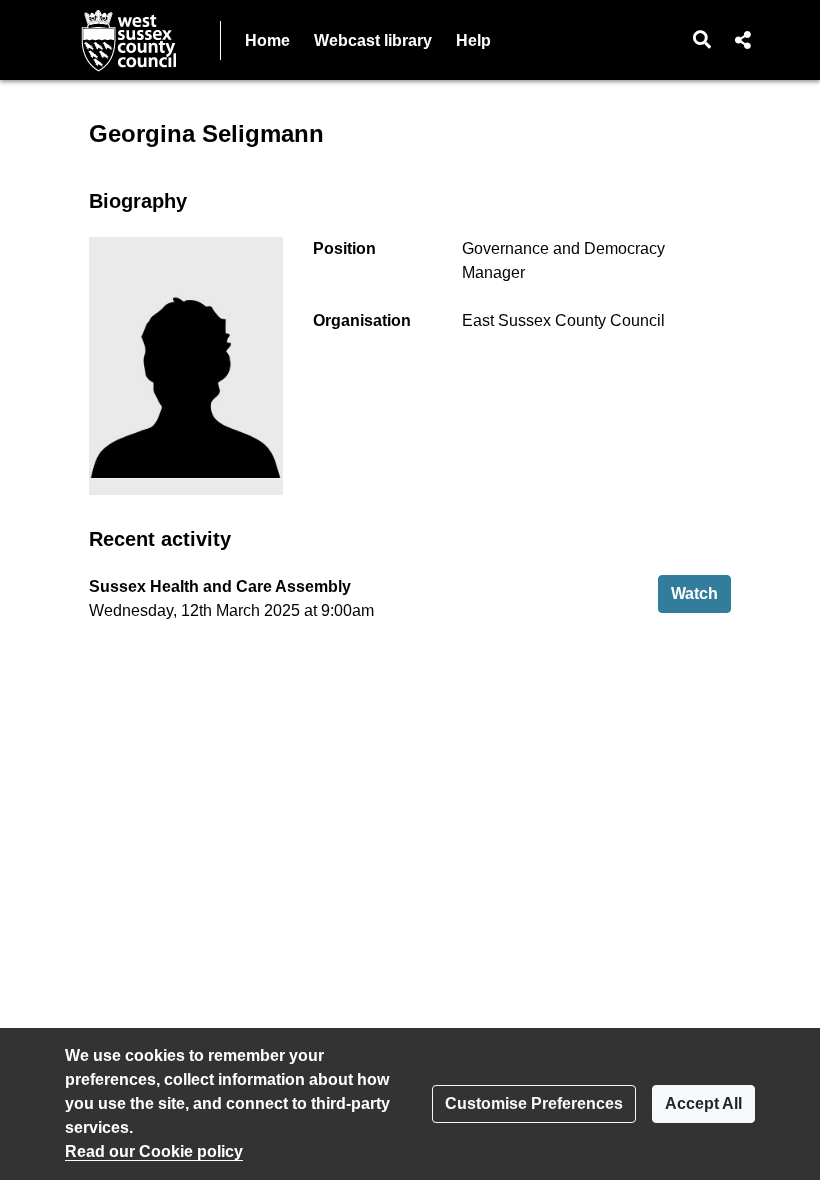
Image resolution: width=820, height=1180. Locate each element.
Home (267, 40)
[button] (702, 40)
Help (473, 40)
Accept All (703, 1103)
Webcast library (373, 40)
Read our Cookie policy (154, 1151)
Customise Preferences (534, 1103)
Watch (701, 593)
